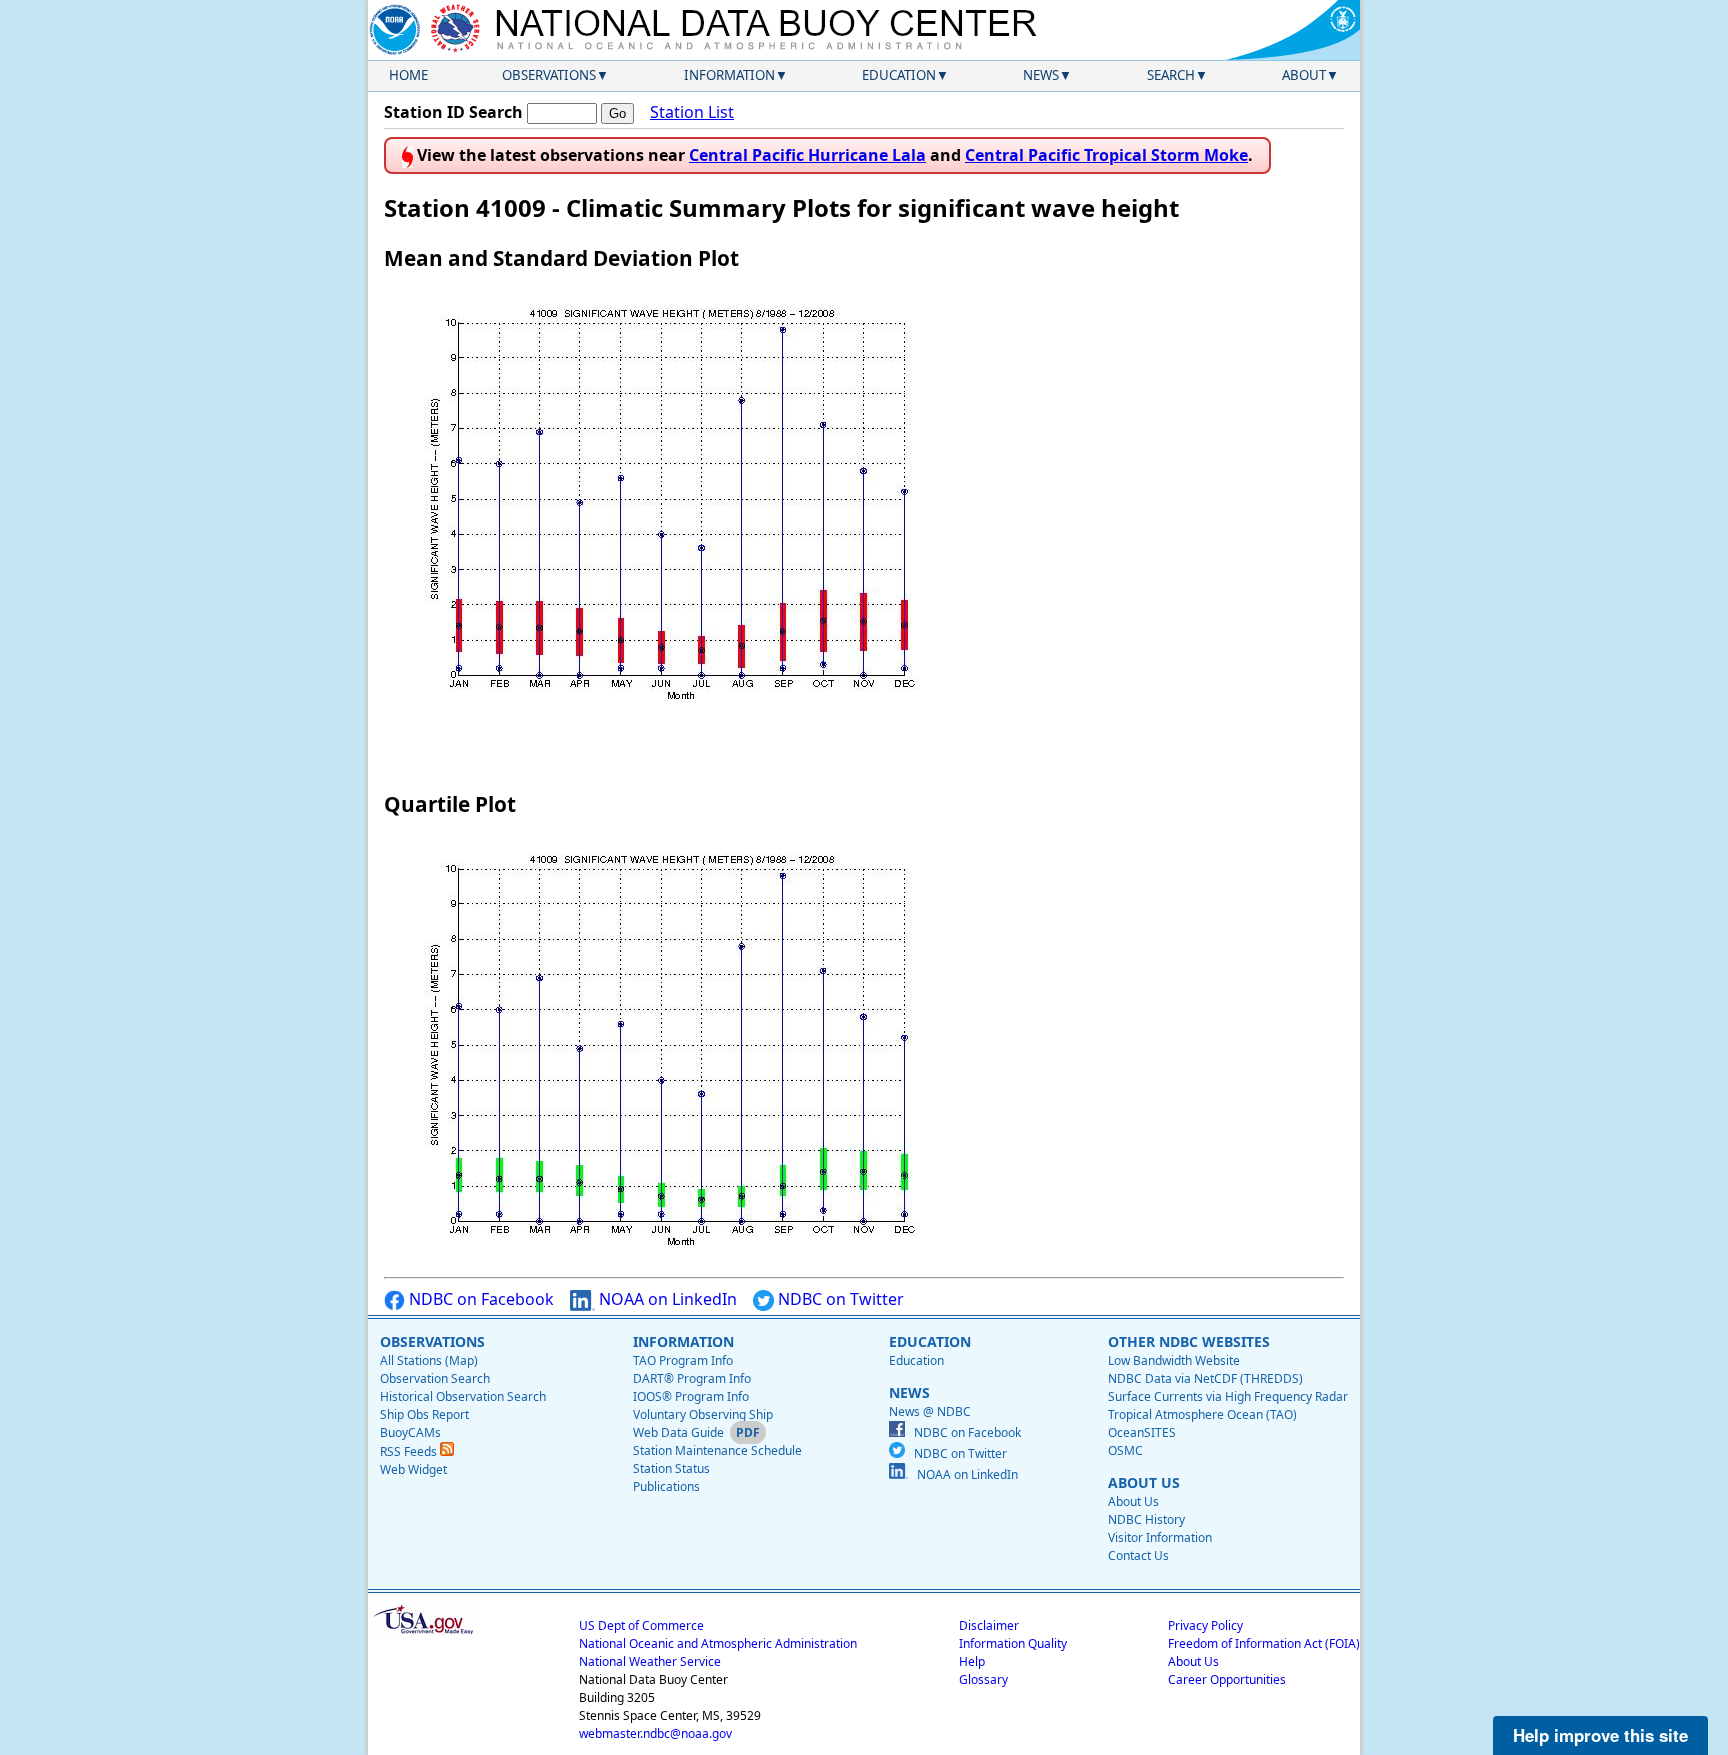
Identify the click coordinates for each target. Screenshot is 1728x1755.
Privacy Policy (1205, 1625)
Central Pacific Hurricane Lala (807, 155)
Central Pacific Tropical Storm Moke (1106, 155)
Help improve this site (1600, 1735)
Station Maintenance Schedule (717, 1450)
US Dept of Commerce (641, 1625)
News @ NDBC (930, 1411)
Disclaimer (989, 1625)
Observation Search (435, 1378)
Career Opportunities (1227, 1679)
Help (972, 1661)
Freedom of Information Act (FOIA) (1264, 1643)
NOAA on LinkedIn (666, 1299)
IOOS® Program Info (691, 1396)
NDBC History (1146, 1519)
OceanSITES (1142, 1432)
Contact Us (1138, 1555)
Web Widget (413, 1469)
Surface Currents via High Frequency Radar (1228, 1396)
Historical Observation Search (463, 1396)
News (1041, 75)
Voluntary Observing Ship (703, 1414)
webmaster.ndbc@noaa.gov (655, 1733)
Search (1171, 75)
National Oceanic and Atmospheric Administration (718, 1643)
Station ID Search (453, 112)
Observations (549, 75)
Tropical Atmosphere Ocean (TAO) (1202, 1414)
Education (899, 75)
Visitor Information (1160, 1537)
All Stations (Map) (429, 1360)
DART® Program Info (692, 1378)
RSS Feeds (410, 1451)
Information (729, 75)
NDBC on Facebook (479, 1299)
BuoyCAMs (410, 1432)
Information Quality (1013, 1643)
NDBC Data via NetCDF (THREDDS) (1205, 1378)
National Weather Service (650, 1661)
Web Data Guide (678, 1432)
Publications (666, 1486)
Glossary (983, 1679)
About (1304, 75)
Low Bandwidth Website (1174, 1360)
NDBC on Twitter (839, 1299)
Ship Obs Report (424, 1414)
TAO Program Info (683, 1360)
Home (408, 75)
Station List (692, 112)
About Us (1133, 1501)
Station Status (671, 1468)
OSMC (1125, 1450)
